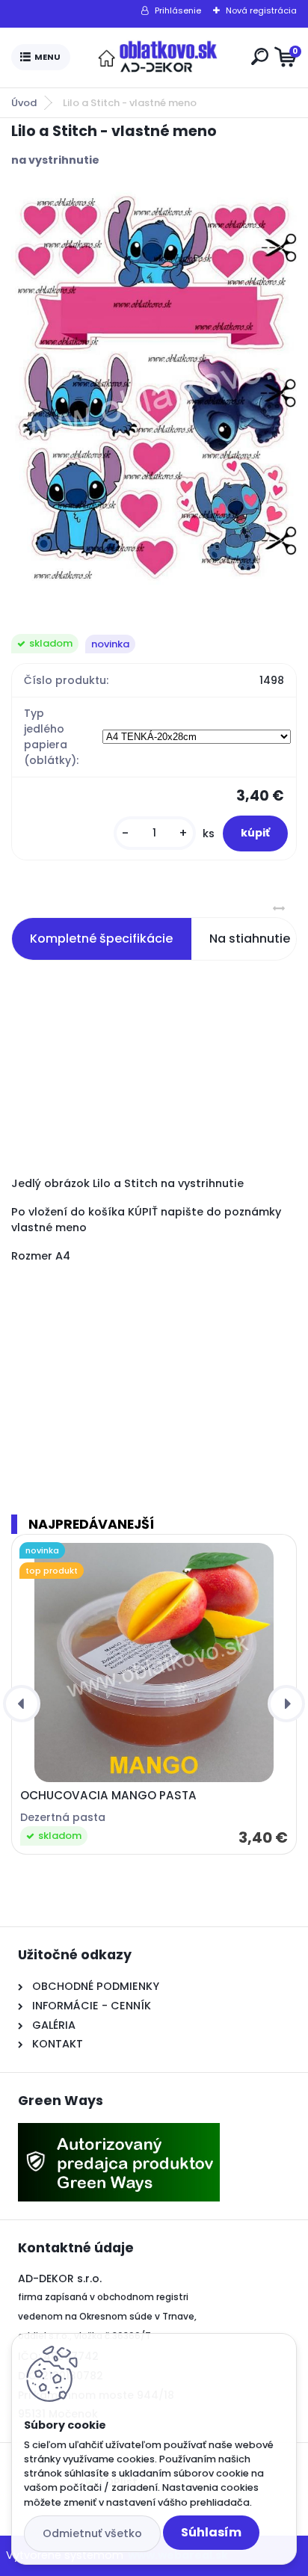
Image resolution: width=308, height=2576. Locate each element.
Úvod (24, 103)
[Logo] (158, 58)
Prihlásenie (178, 10)
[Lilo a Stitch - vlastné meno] (154, 389)
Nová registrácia (261, 10)
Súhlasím (211, 2532)
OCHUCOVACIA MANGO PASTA (108, 1796)
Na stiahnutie (250, 939)
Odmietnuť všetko (92, 2533)
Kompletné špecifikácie (101, 939)
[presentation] (22, 1704)
